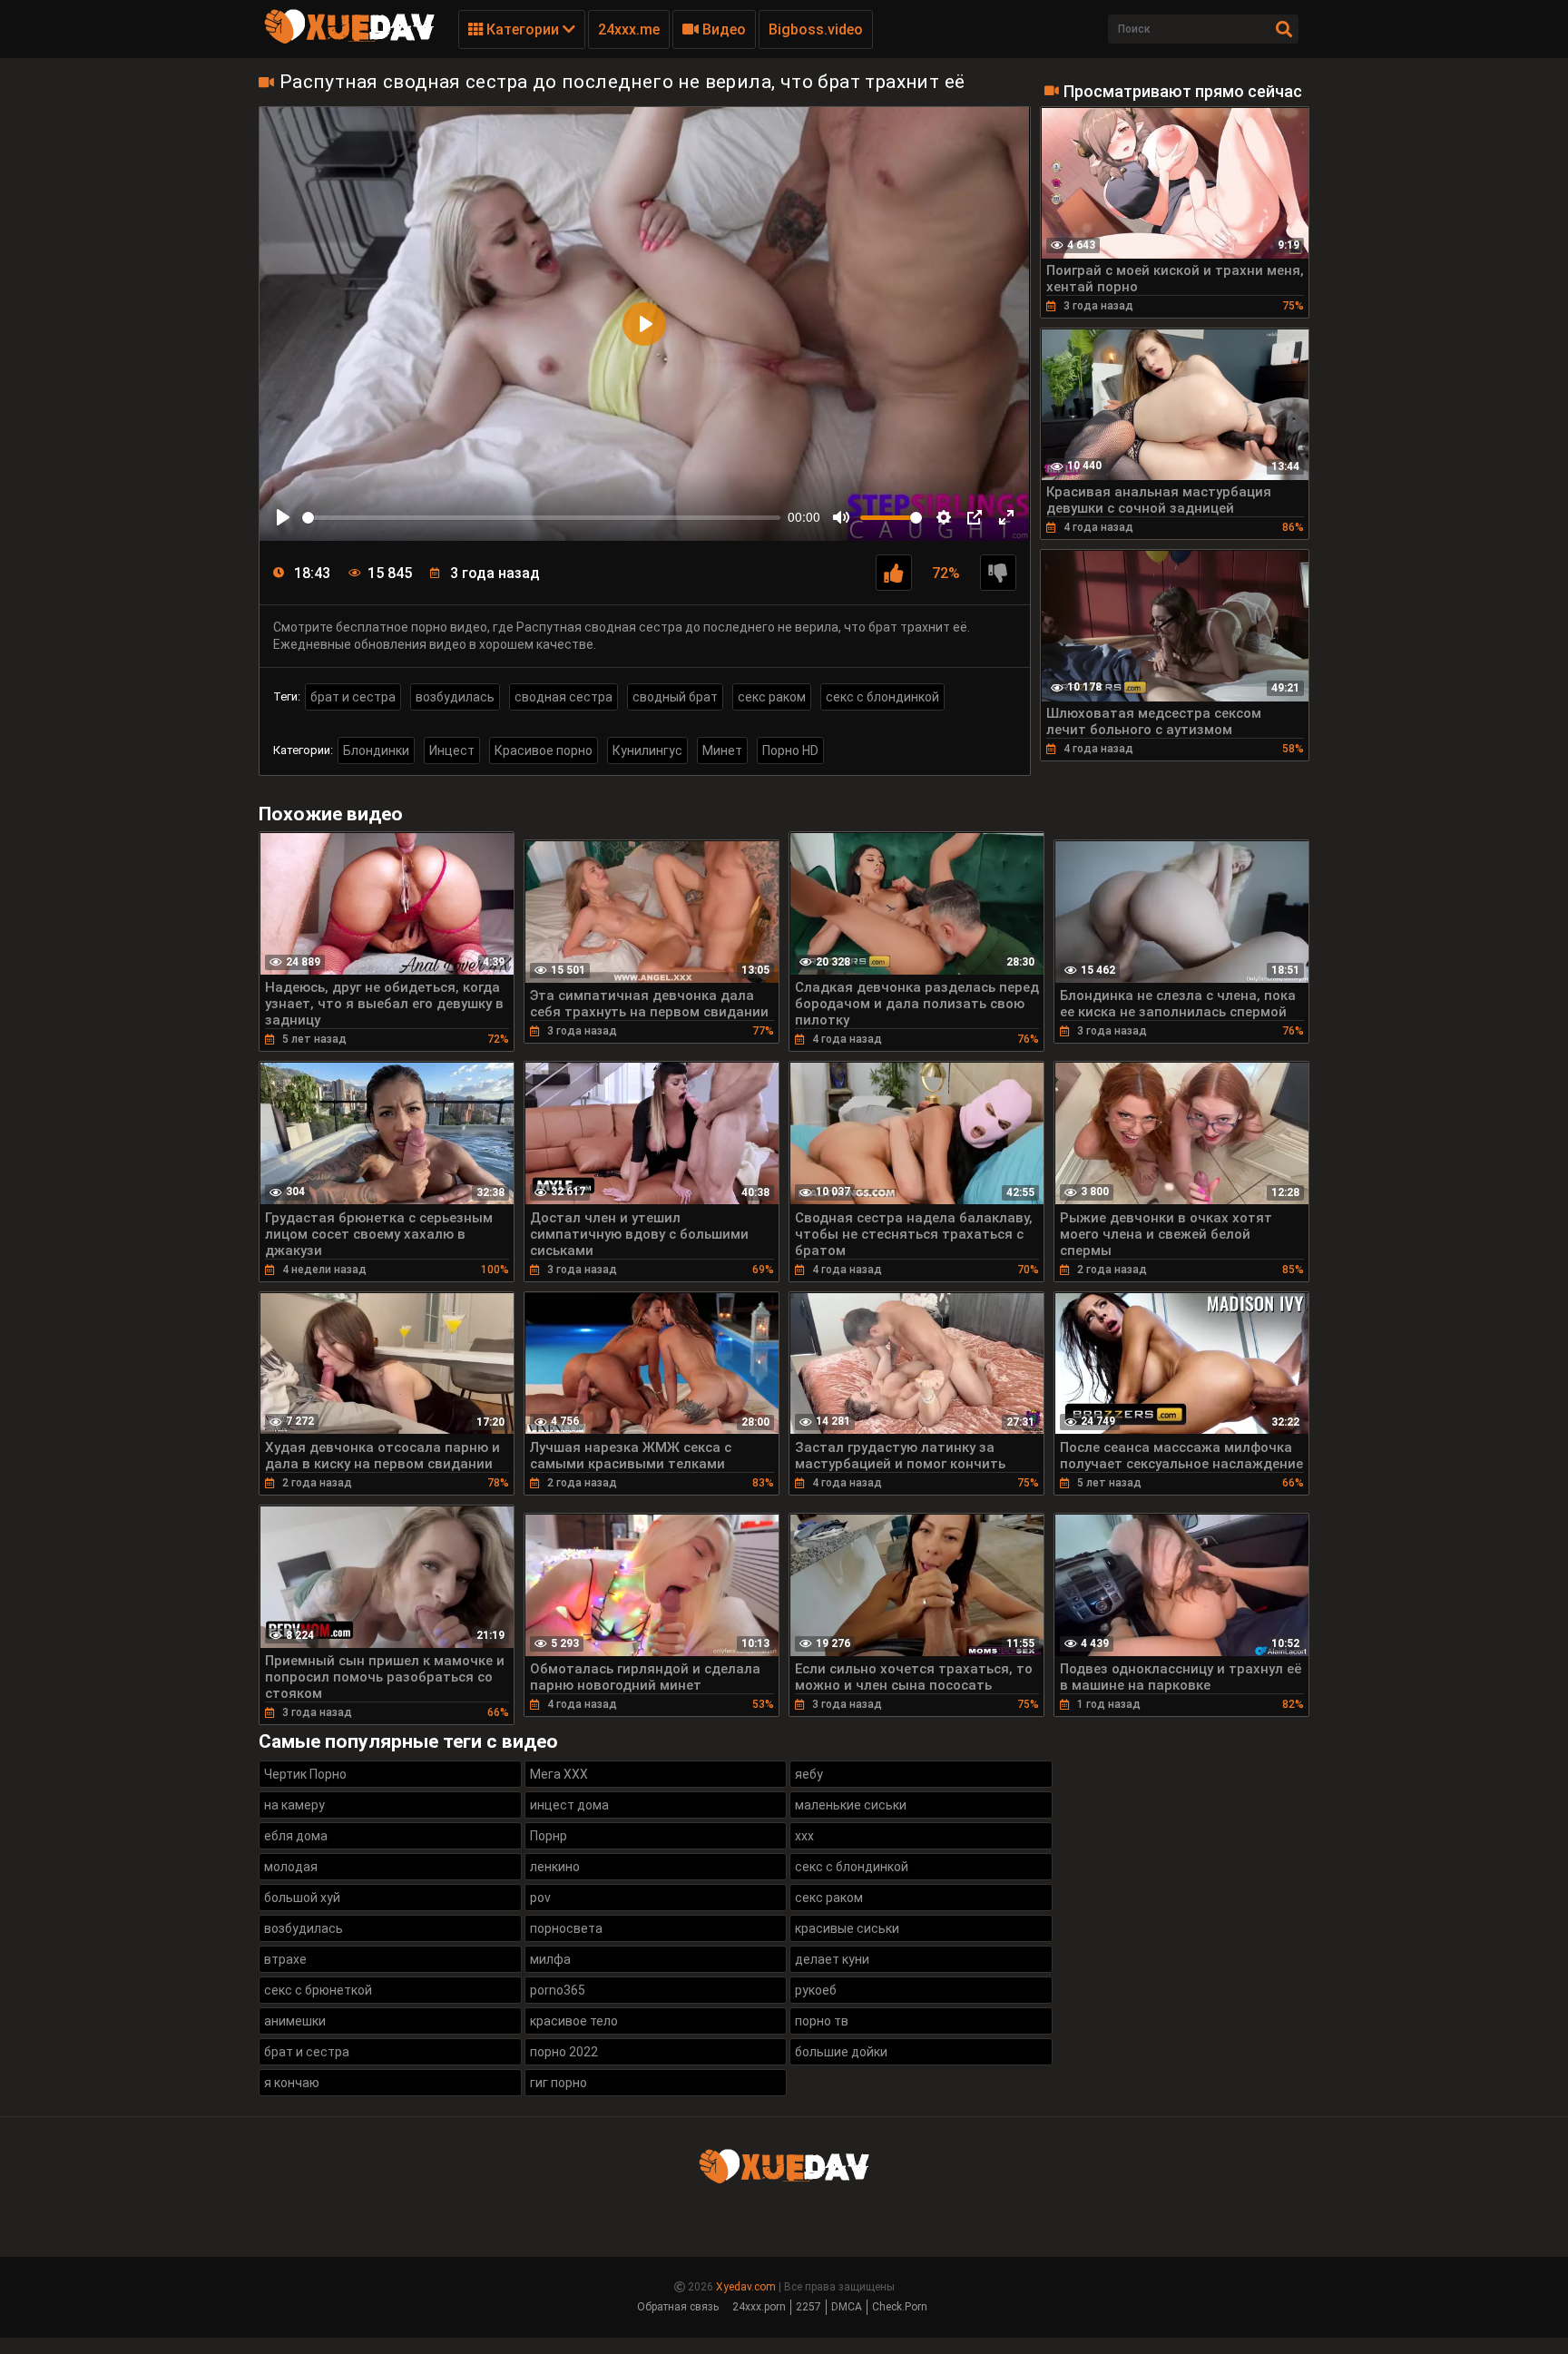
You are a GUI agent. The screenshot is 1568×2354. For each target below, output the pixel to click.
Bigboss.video (816, 29)
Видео (722, 29)
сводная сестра (563, 697)
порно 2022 (564, 2052)
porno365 (558, 1990)
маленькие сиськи (851, 1805)
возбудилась (455, 697)
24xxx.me (629, 29)
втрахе (285, 1959)
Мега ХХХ (559, 1774)
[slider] (541, 518)
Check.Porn (900, 2307)
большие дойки (841, 2052)
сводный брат (675, 697)
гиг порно (559, 2083)
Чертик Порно (305, 1774)
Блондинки (376, 750)
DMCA (847, 2307)
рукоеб (816, 1990)
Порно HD (790, 750)
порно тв (822, 2021)
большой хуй (302, 1898)
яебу (809, 1774)
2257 (808, 2307)
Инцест (452, 750)
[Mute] (841, 517)
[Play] (283, 517)
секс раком (772, 697)
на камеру (294, 1805)
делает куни (832, 1959)
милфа (550, 1959)
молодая (291, 1867)
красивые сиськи (847, 1928)
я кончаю (292, 2083)
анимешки (295, 2021)
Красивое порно (544, 750)
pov (540, 1898)
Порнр (549, 1836)
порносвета (566, 1928)
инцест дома (569, 1805)
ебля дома (296, 1836)
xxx (804, 1836)
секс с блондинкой (882, 697)
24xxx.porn (759, 2307)
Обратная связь (678, 2307)
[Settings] (944, 517)
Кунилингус (647, 750)
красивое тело (574, 2021)
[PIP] (975, 517)
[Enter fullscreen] (1006, 517)
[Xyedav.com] (349, 41)
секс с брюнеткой (318, 1990)
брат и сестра (353, 697)
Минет (722, 750)
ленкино (555, 1867)
